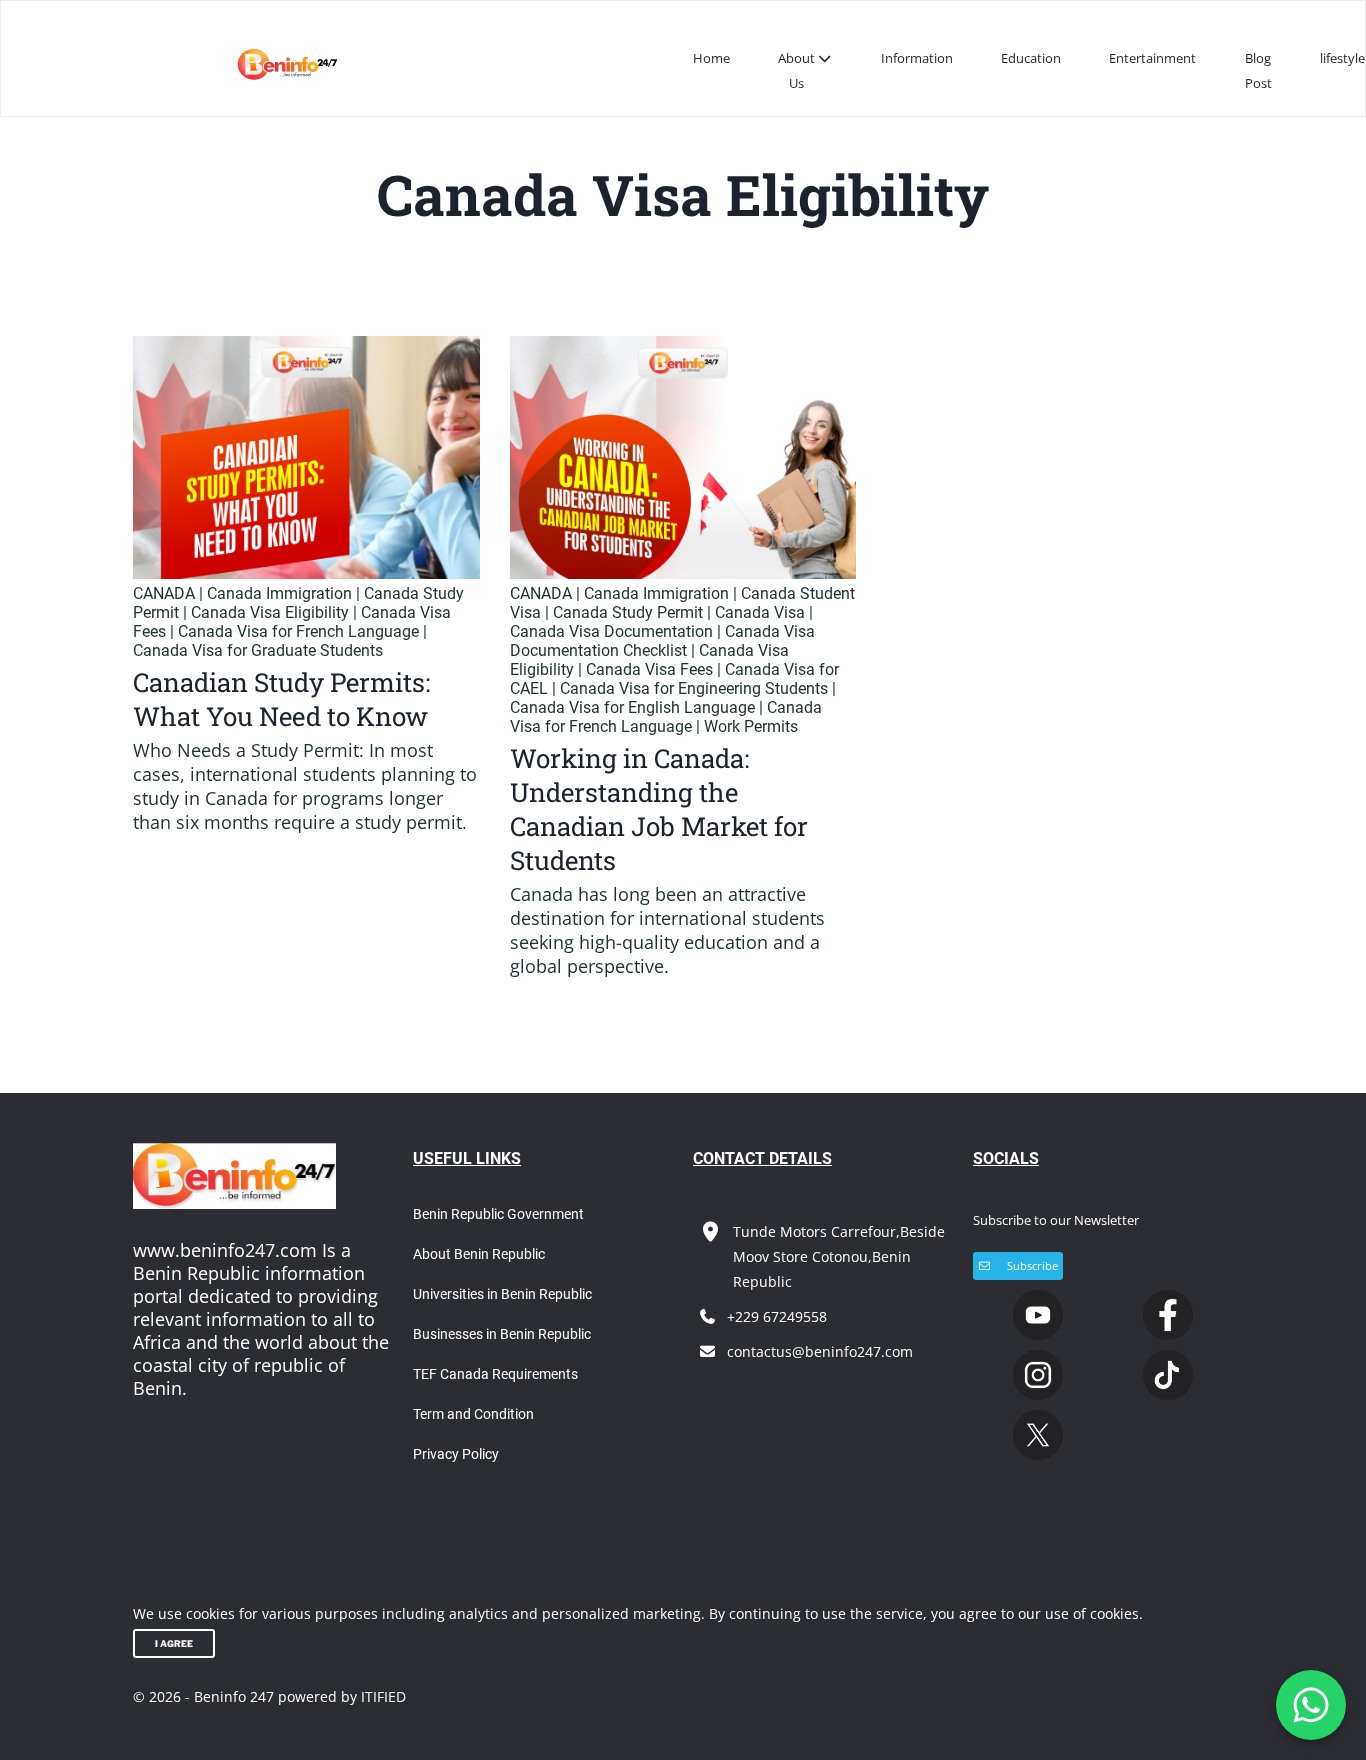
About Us (796, 70)
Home (711, 58)
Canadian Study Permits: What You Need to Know (281, 699)
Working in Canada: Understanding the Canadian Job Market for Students (659, 809)
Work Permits (751, 726)
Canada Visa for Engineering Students (694, 688)
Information (917, 58)
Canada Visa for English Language (632, 707)
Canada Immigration (279, 593)
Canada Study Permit (628, 612)
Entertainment (1152, 58)
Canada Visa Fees (649, 669)
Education (1031, 58)
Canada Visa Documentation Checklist (662, 641)
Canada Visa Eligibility (270, 612)
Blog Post (1258, 70)
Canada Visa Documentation (611, 631)
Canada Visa (760, 612)
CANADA (164, 593)
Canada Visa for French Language (298, 631)
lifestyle (1342, 58)
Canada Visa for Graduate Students (258, 650)
